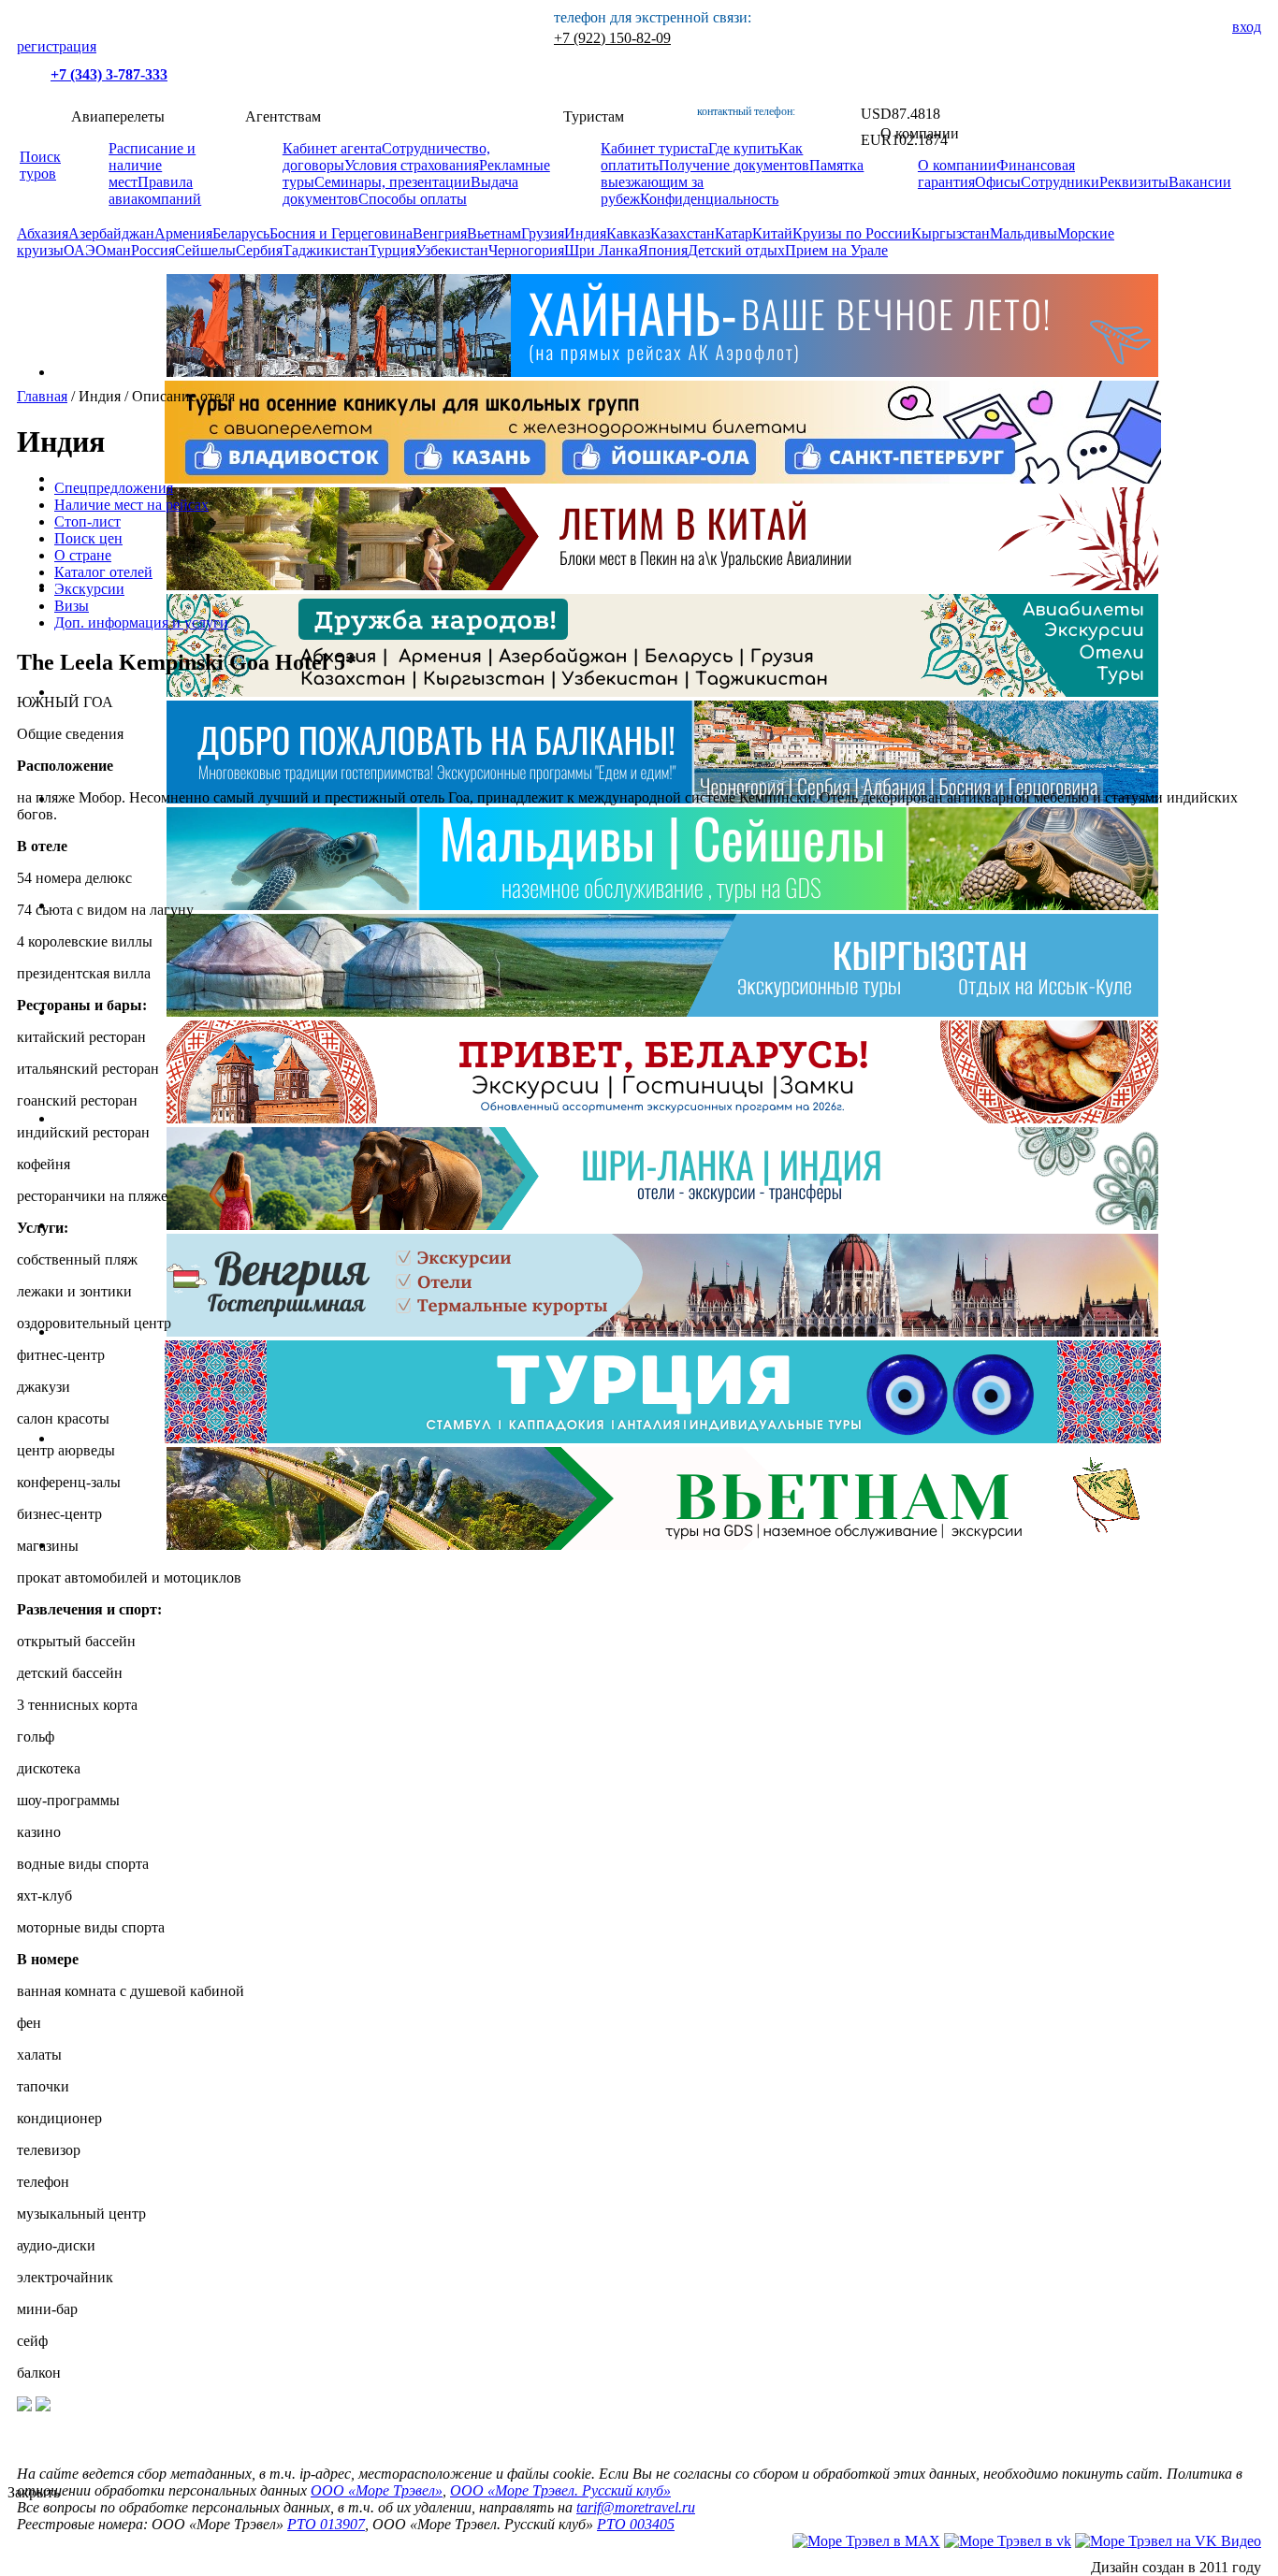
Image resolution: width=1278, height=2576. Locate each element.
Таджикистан (326, 250)
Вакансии (1200, 182)
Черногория (526, 250)
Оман (113, 250)
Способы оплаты (413, 199)
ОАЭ (80, 250)
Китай (772, 233)
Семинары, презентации (392, 182)
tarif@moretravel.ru (636, 2507)
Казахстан (683, 233)
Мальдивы (1024, 233)
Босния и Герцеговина (341, 233)
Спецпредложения (114, 488)
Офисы (998, 182)
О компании (957, 165)
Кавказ (628, 233)
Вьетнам (494, 233)
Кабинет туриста (654, 148)
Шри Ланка (601, 250)
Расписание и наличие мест (152, 165)
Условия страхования (412, 165)
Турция (392, 250)
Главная (42, 396)
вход (1247, 27)
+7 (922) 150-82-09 (612, 38)
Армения (183, 233)
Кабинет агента (332, 148)
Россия (153, 250)
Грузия (543, 233)
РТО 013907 (326, 2524)
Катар (733, 233)
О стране (83, 555)
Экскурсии (89, 589)
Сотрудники (1060, 182)
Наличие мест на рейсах (131, 505)
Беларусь (241, 233)
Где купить (743, 148)
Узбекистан (452, 250)
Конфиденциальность (709, 199)
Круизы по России (852, 233)
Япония (663, 250)
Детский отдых (736, 250)
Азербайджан (111, 233)
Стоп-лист (87, 521)
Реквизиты (1134, 182)
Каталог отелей (103, 572)
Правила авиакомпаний (155, 190)
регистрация (57, 46)
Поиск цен (88, 538)
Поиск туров (40, 165)
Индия (585, 233)
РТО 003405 (636, 2524)
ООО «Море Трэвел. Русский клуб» (560, 2490)
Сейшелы (205, 250)
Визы (72, 606)
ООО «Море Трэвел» (377, 2490)
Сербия (259, 250)
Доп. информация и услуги (141, 622)
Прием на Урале (836, 250)
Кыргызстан (951, 233)
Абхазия (43, 233)
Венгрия (440, 233)
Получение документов (734, 165)
